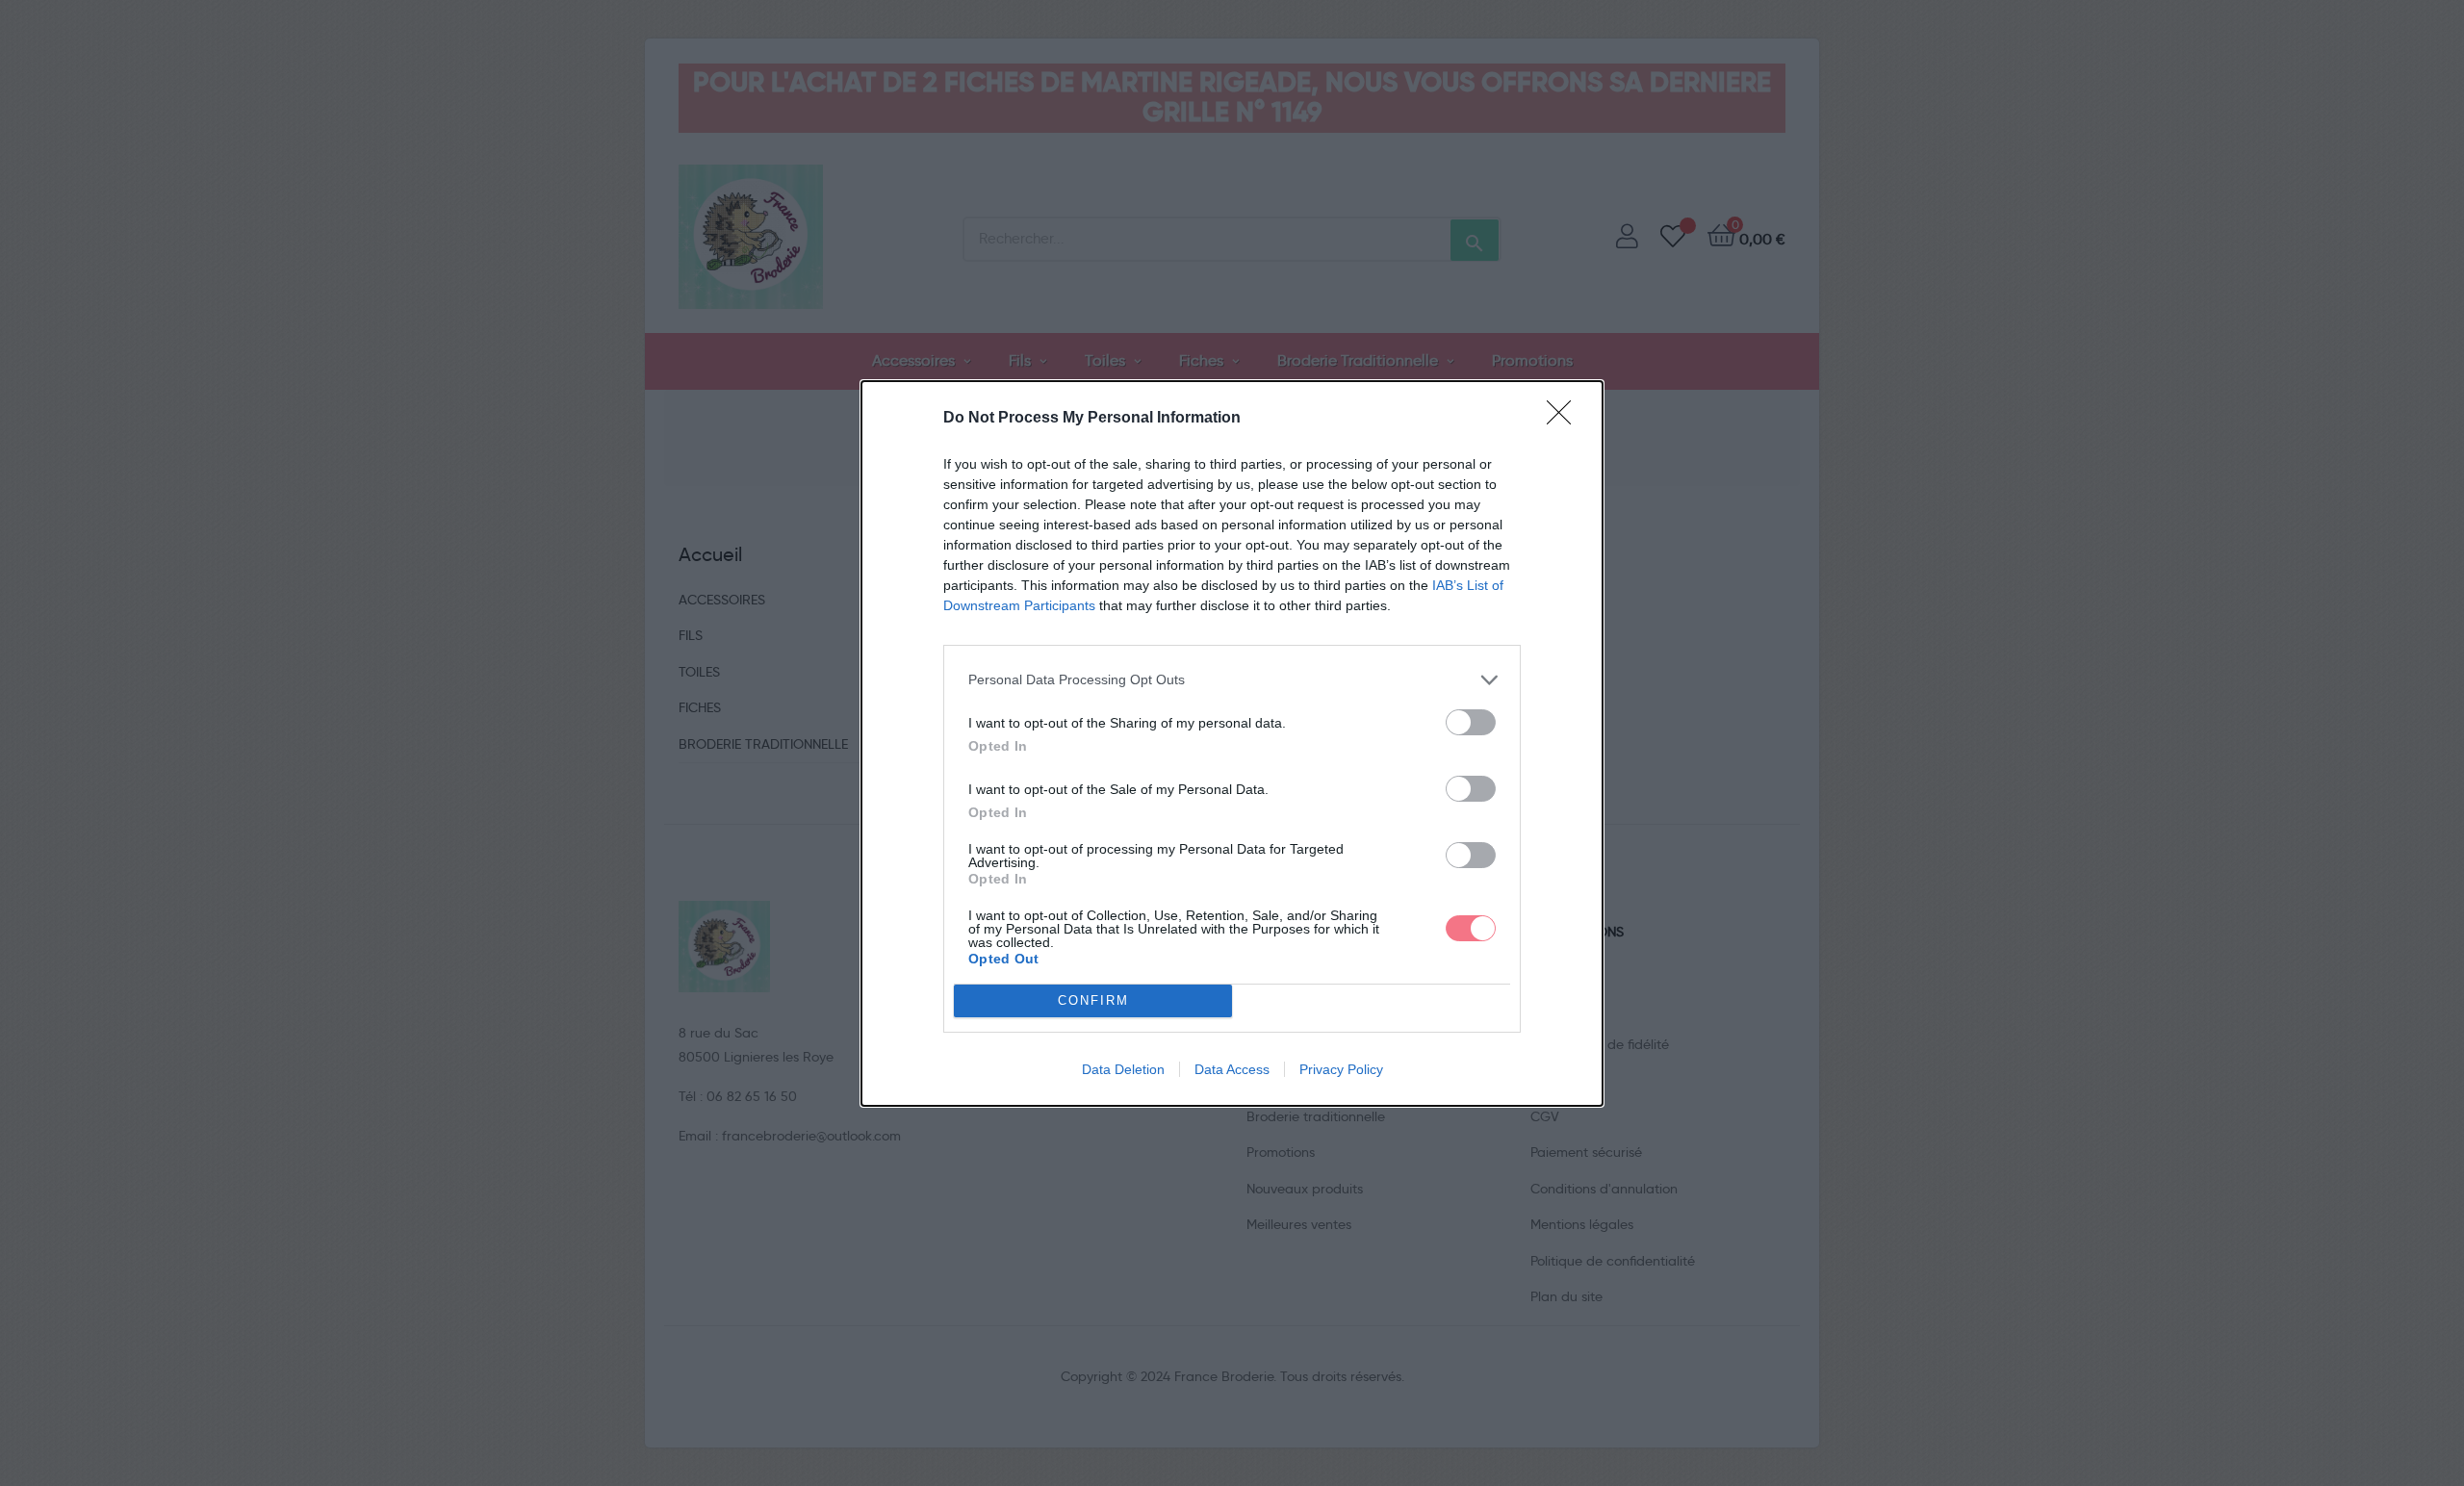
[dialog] (1232, 743)
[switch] (1471, 722)
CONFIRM (1093, 1000)
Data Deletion (1123, 1069)
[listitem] (1232, 680)
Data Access (1232, 1069)
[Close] (1565, 419)
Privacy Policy (1341, 1069)
